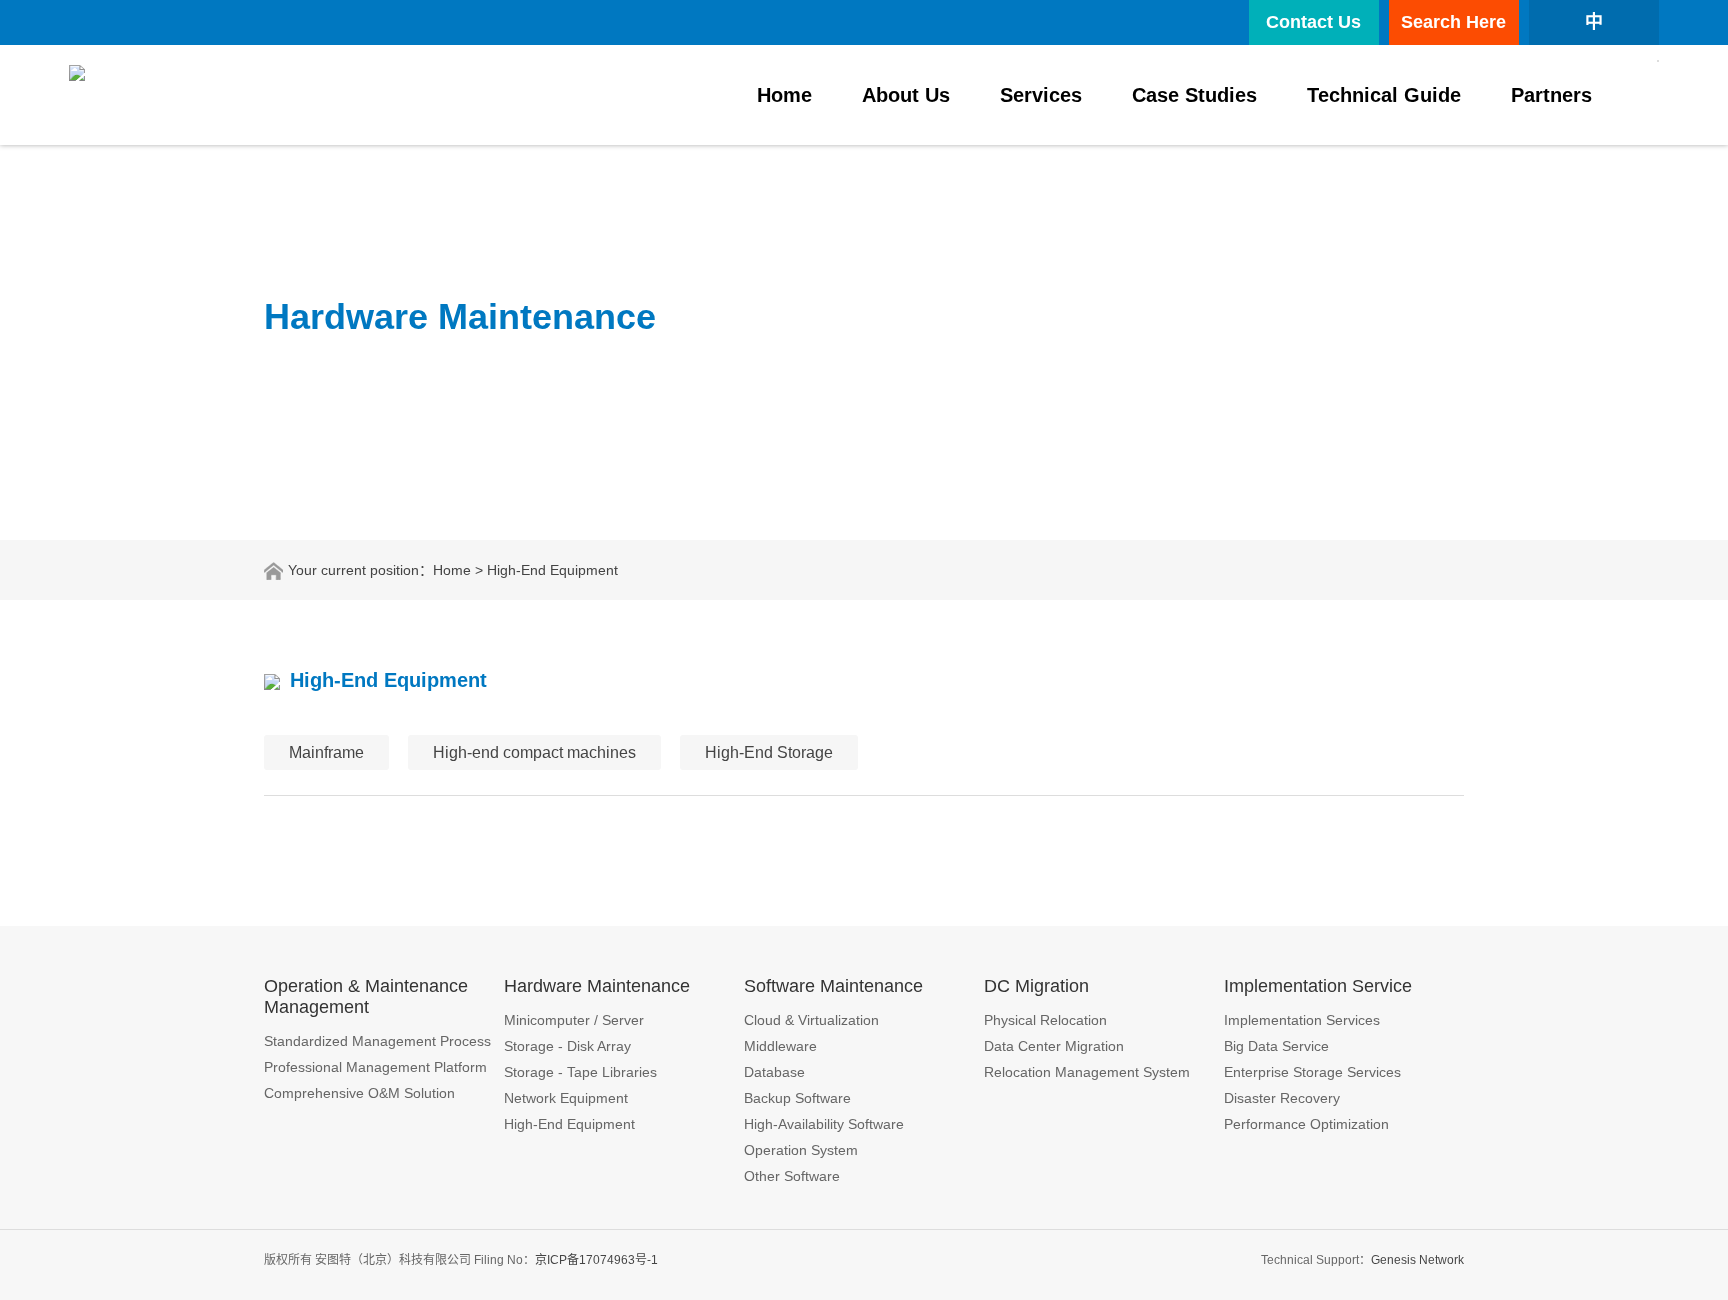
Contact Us (1313, 22)
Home (784, 95)
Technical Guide (1384, 95)
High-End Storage (769, 752)
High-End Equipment (569, 1124)
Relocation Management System (1087, 1072)
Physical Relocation (1045, 1020)
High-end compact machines (534, 752)
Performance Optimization (1306, 1124)
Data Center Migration (1054, 1046)
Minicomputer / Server (574, 1020)
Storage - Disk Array (567, 1046)
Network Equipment (566, 1098)
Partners (1551, 95)
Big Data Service (1276, 1046)
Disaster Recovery (1282, 1098)
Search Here (1453, 22)
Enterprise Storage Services (1312, 1072)
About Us (906, 95)
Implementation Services (1302, 1020)
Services (1041, 95)
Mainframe (326, 752)
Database (774, 1072)
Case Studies (1194, 95)
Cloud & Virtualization (811, 1020)
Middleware (780, 1046)
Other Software (792, 1176)
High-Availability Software (824, 1124)
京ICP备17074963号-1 (596, 1260)
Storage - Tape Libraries (580, 1072)
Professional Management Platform (375, 1067)
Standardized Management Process (377, 1041)
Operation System (801, 1150)
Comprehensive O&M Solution (359, 1093)
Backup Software (797, 1098)
